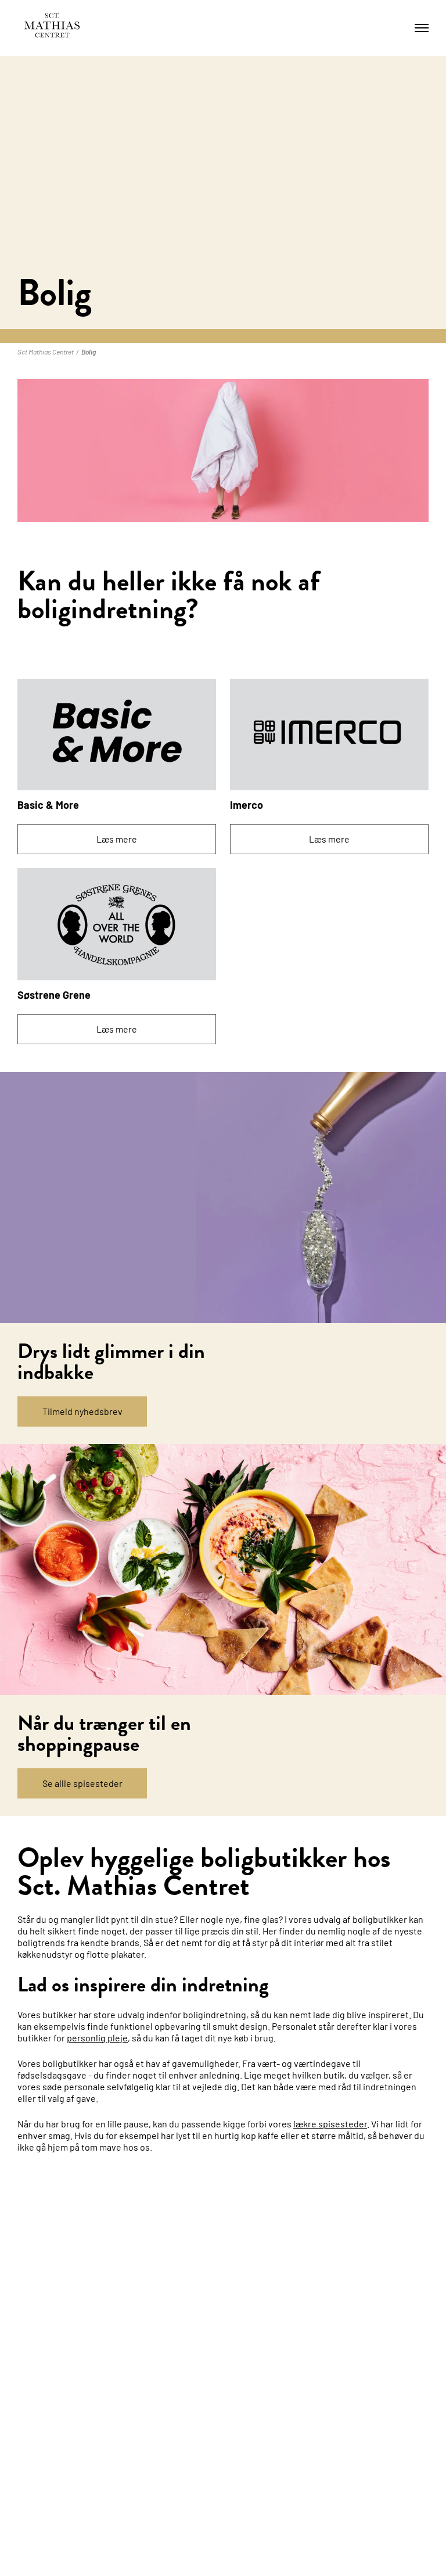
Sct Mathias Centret (46, 352)
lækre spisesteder (330, 2124)
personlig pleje (97, 2038)
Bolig (89, 352)
